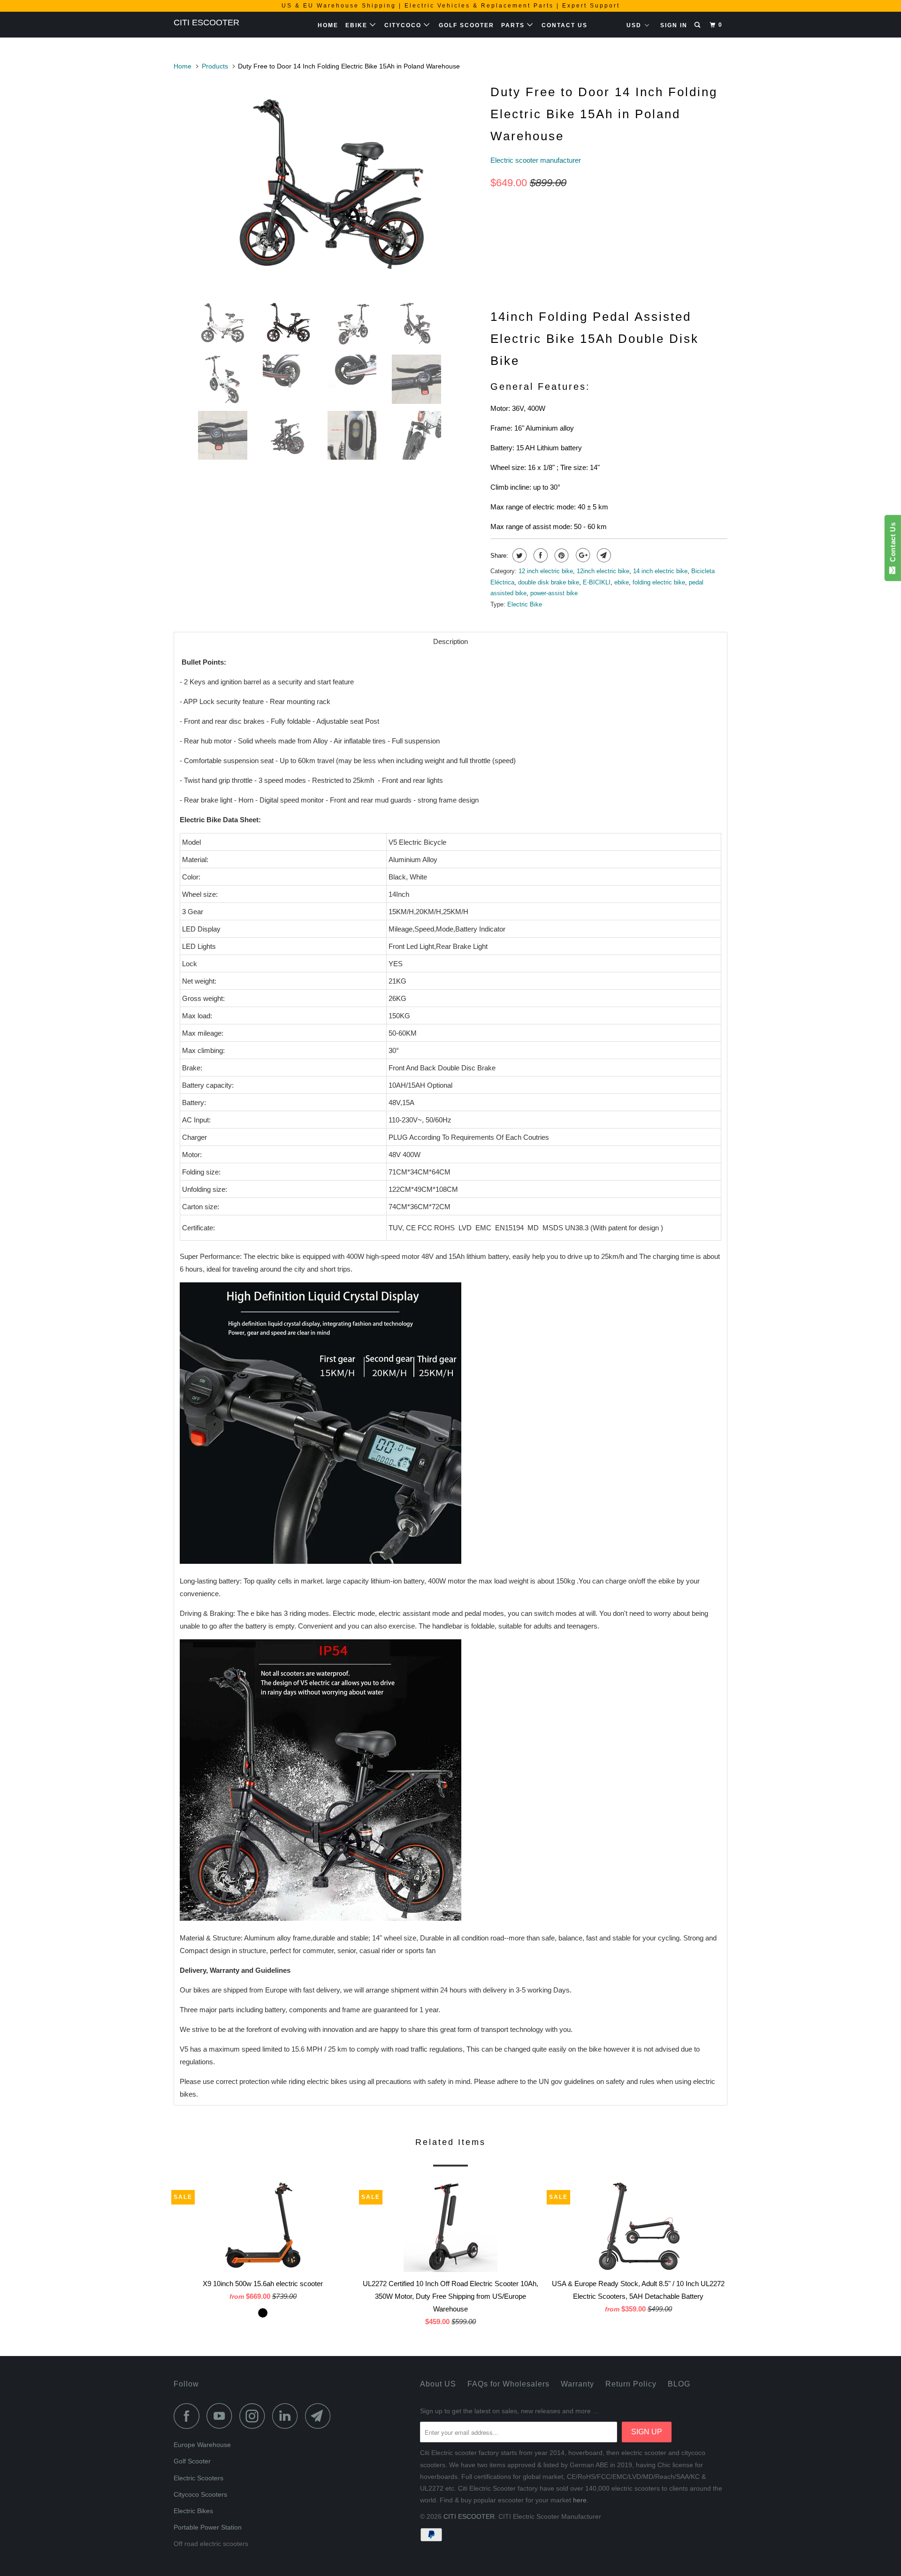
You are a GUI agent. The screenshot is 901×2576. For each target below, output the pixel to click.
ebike (622, 582)
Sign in (674, 25)
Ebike (358, 25)
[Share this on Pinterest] (561, 555)
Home (328, 25)
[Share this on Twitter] (518, 555)
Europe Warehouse (202, 2445)
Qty (497, 254)
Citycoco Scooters (200, 2494)
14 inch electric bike (660, 571)
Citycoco (404, 25)
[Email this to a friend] (603, 555)
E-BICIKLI (597, 582)
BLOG (679, 2384)
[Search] (698, 25)
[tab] (450, 641)
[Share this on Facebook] (539, 555)
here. (581, 2500)
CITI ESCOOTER (206, 23)
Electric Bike (525, 604)
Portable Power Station (208, 2527)
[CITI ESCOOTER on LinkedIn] (288, 2416)
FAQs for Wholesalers (508, 2384)
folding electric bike (659, 582)
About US (438, 2384)
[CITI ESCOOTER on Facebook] (189, 2416)
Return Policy (631, 2384)
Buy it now (676, 270)
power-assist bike (554, 593)
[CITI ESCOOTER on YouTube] (222, 2416)
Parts (514, 25)
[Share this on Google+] (582, 555)
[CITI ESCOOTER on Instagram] (255, 2416)
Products (215, 66)
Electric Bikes (193, 2511)
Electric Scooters (199, 2478)
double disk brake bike (549, 582)
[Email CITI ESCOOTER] (321, 2416)
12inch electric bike (603, 571)
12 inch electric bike (546, 571)
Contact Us (565, 25)
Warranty (577, 2384)
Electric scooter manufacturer (536, 160)
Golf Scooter (466, 25)
